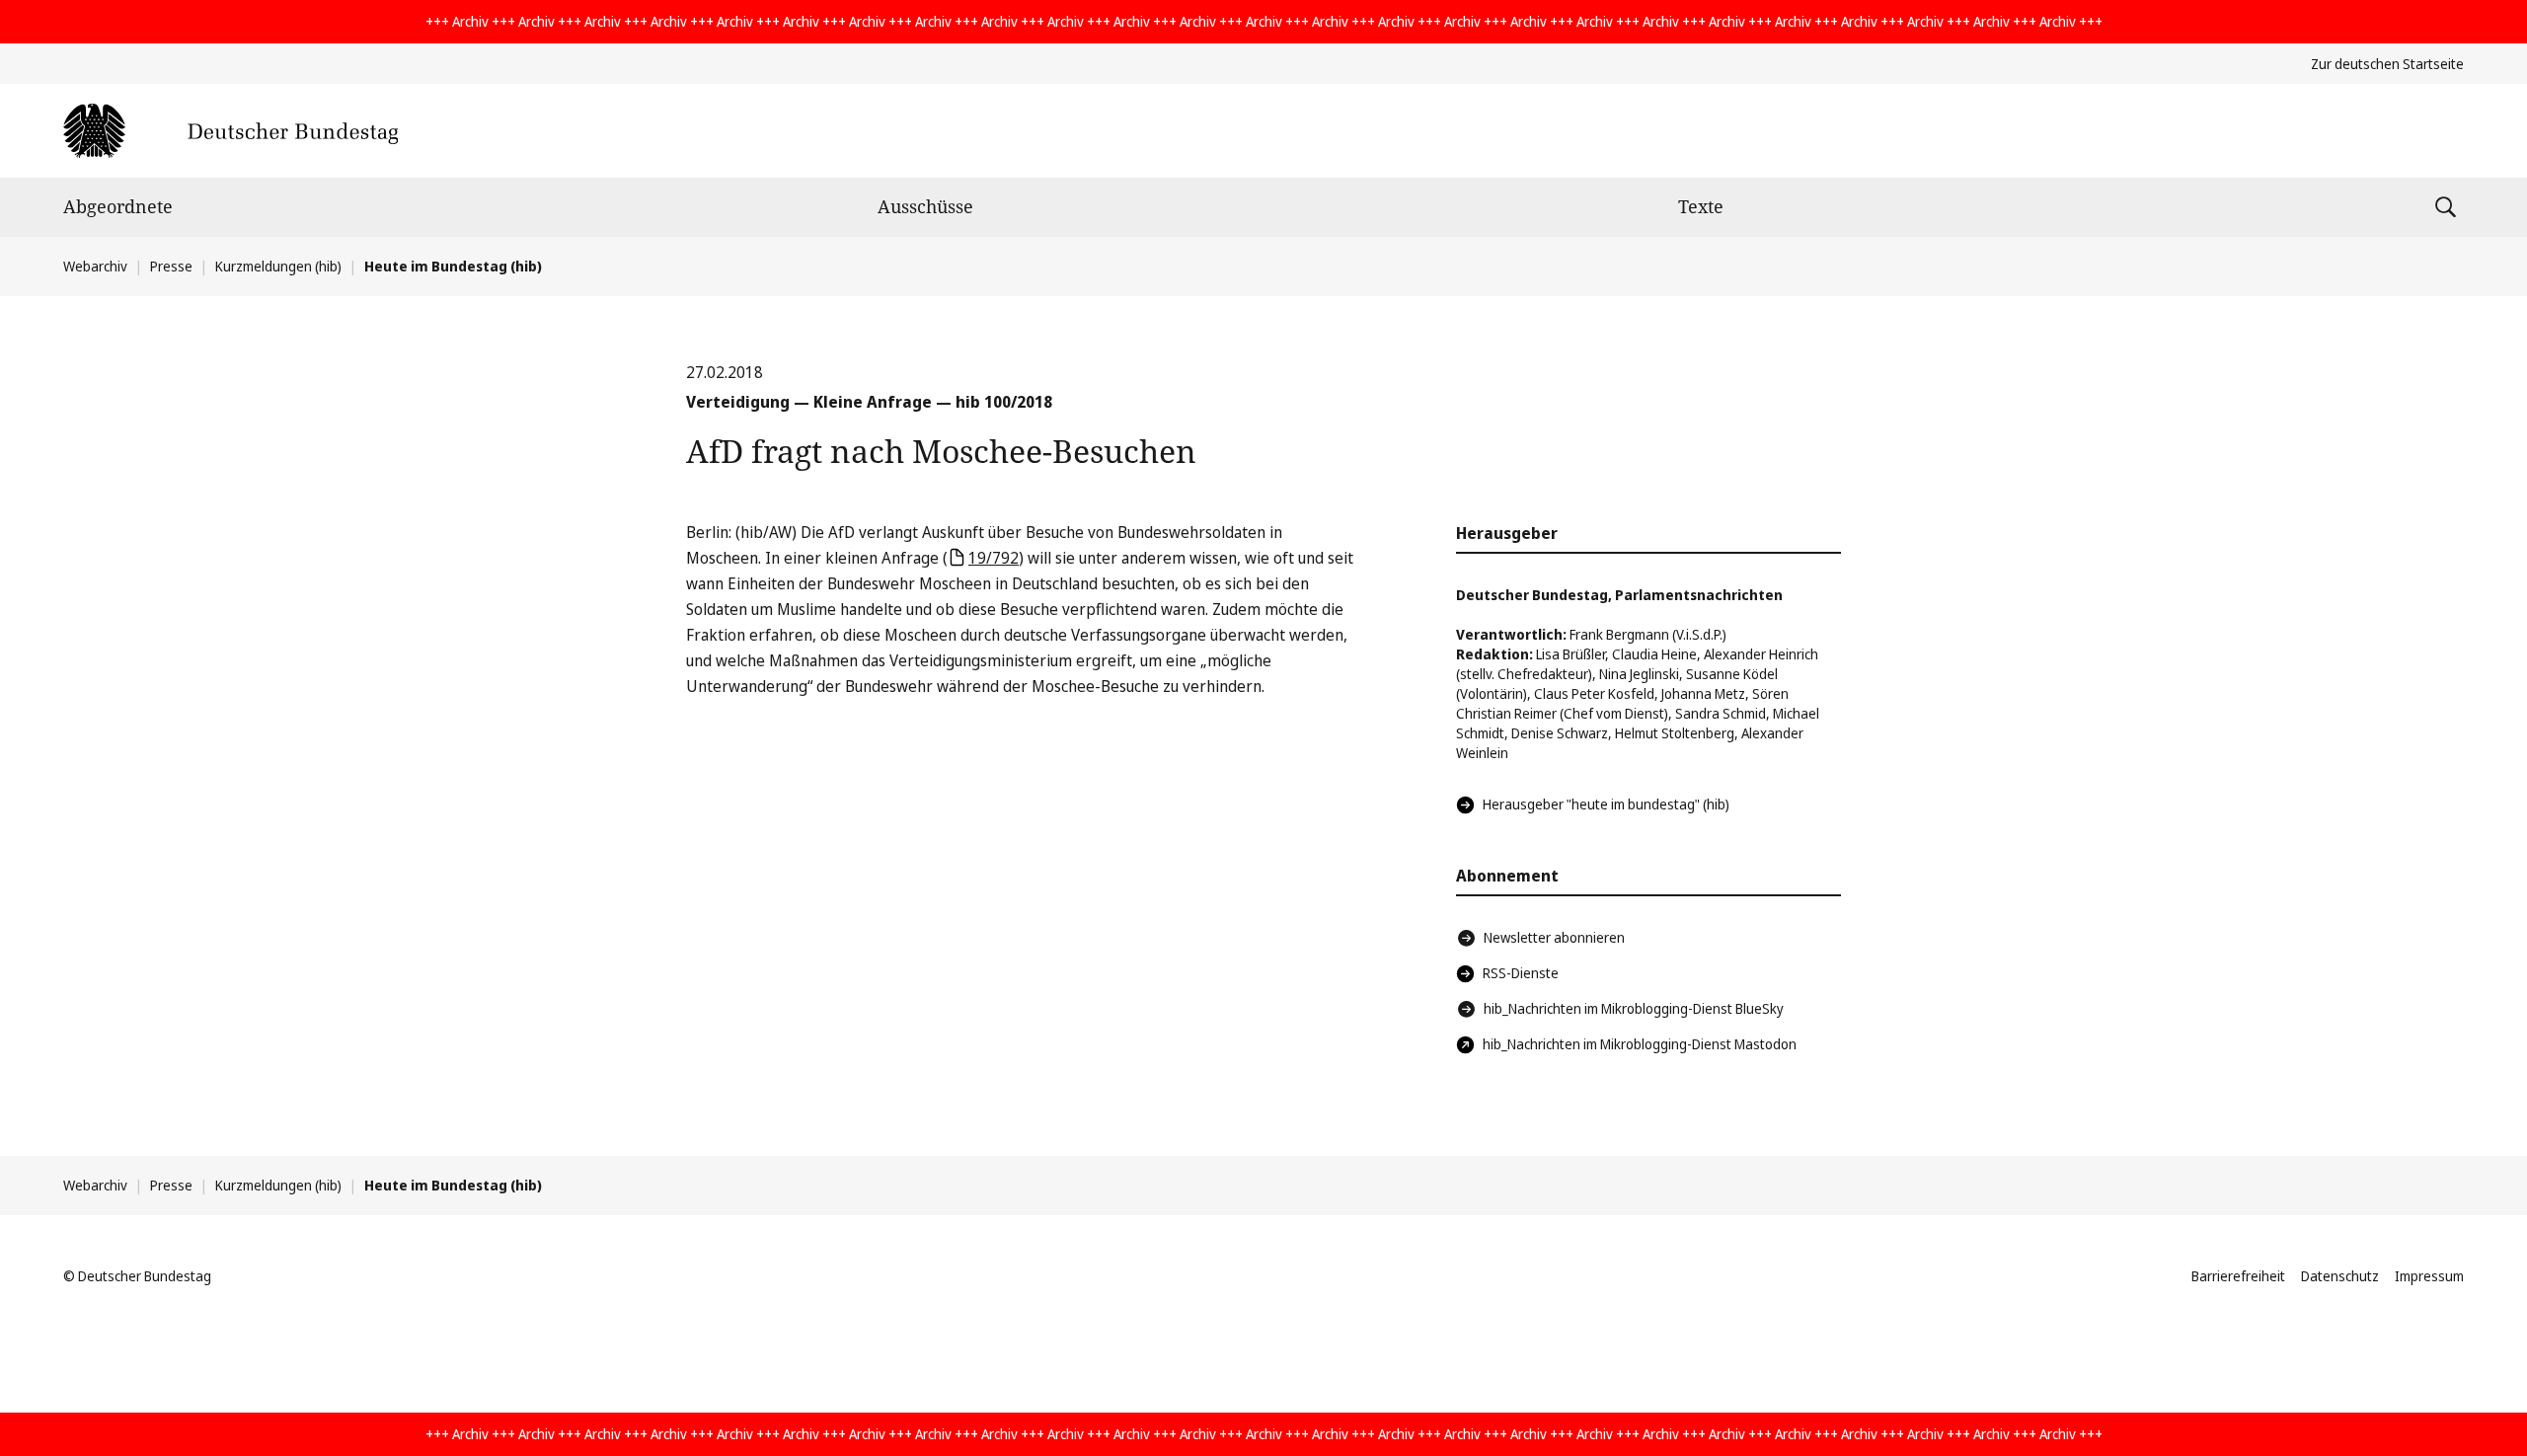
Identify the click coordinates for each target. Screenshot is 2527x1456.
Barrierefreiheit (2238, 1276)
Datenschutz (2340, 1276)
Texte (1701, 206)
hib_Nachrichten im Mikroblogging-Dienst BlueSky (1634, 1008)
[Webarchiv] (230, 131)
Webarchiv (95, 266)
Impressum (2429, 1276)
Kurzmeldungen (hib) (278, 266)
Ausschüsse (925, 206)
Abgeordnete (118, 206)
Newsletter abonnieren (1554, 937)
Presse (171, 266)
